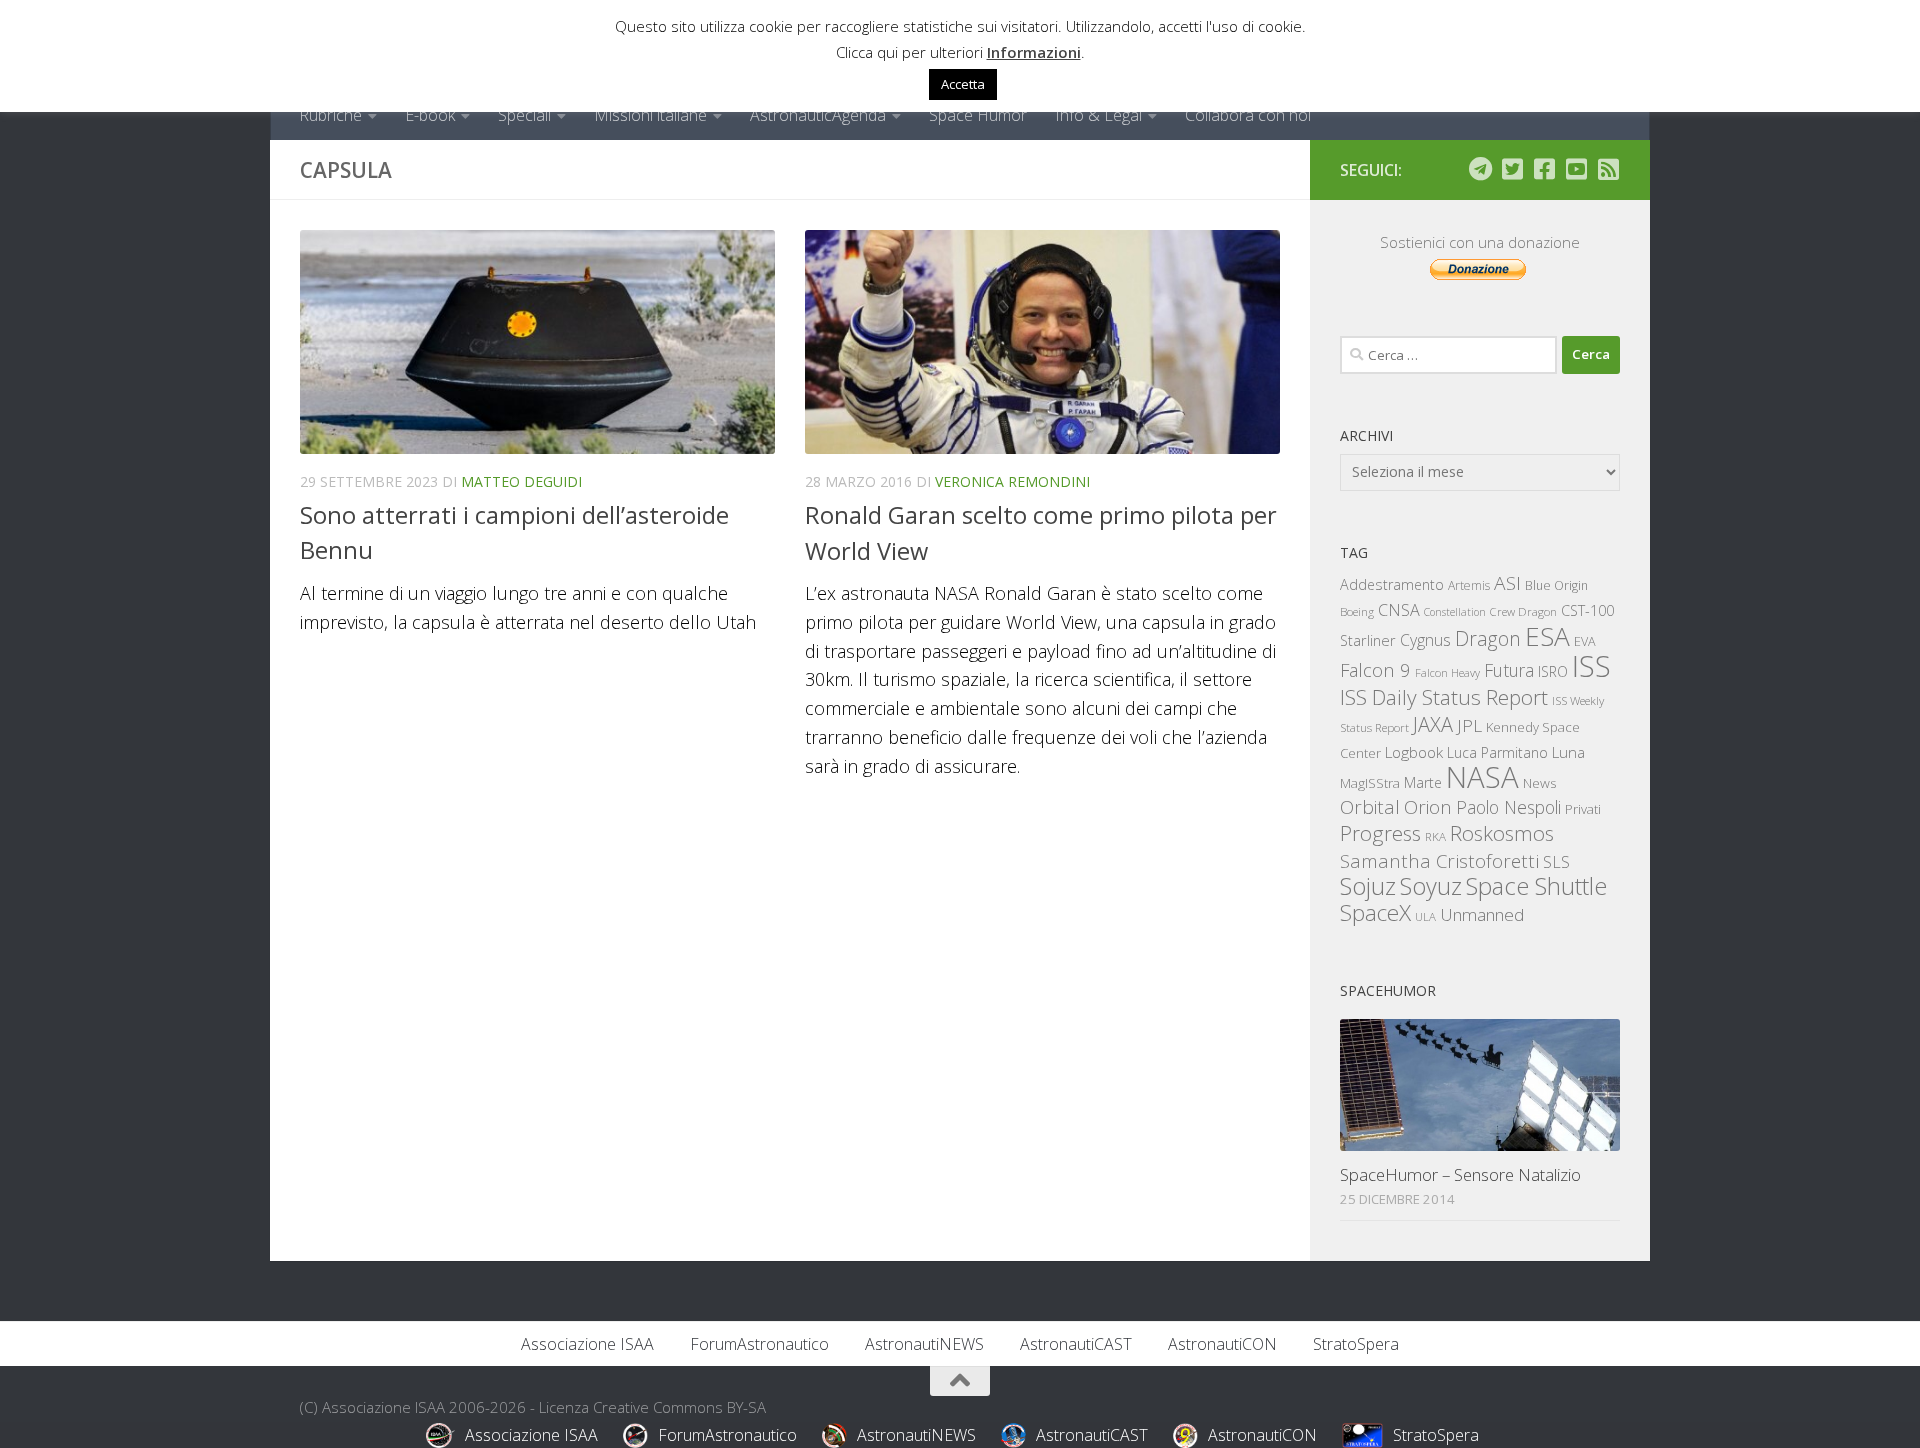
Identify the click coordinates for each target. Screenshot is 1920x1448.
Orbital (1370, 807)
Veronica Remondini (1012, 481)
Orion (1428, 807)
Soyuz (1431, 886)
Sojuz (1368, 885)
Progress (1380, 833)
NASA (1482, 777)
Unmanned (1482, 914)
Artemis (1469, 585)
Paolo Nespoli (1508, 807)
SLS (1556, 862)
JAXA (1433, 724)
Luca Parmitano (1497, 752)
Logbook (1414, 752)
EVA (1585, 641)
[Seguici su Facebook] (1544, 169)
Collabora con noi (1248, 115)
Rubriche (330, 115)
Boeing (1357, 611)
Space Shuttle (1536, 885)
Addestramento (1392, 584)
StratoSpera (1356, 1344)
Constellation (1455, 612)
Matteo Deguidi (521, 481)
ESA (1547, 636)
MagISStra (1370, 783)
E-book (430, 115)
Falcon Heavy (1447, 672)
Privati (1583, 809)
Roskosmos (1502, 833)
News (1540, 782)
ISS (1591, 665)
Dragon (1488, 638)
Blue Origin (1556, 585)
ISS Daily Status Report (1444, 697)
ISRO (1553, 671)
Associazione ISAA (587, 1344)
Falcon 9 (1375, 669)
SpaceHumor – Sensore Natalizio (1460, 1174)
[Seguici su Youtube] (1576, 169)
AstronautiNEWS (924, 1344)
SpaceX (1375, 912)
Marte (1423, 782)
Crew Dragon (1523, 611)
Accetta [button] (963, 84)
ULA (1425, 916)
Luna (1568, 752)
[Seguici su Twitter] (1512, 169)
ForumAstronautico (759, 1344)
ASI (1507, 583)
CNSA (1399, 610)
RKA (1435, 836)
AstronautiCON (1222, 1344)
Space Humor (978, 115)
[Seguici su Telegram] (1480, 169)
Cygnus (1425, 640)
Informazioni (1034, 52)
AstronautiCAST (1076, 1344)
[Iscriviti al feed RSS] (1608, 169)
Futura (1509, 670)
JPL (1469, 725)
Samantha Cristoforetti (1439, 860)
